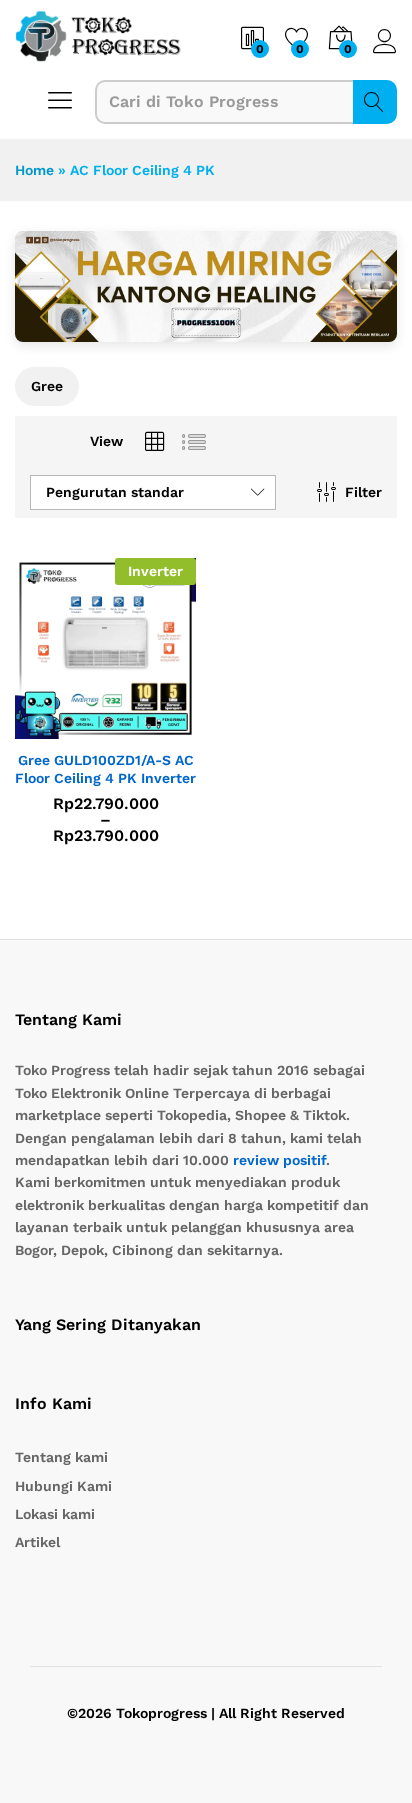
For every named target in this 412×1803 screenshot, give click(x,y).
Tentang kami (61, 1457)
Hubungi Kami (63, 1486)
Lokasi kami (55, 1514)
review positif (279, 1160)
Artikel (37, 1542)
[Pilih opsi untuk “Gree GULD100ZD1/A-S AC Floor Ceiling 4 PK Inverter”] (57, 727)
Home (34, 170)
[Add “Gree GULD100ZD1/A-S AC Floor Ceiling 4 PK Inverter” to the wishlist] (149, 727)
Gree (47, 386)
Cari (375, 102)
